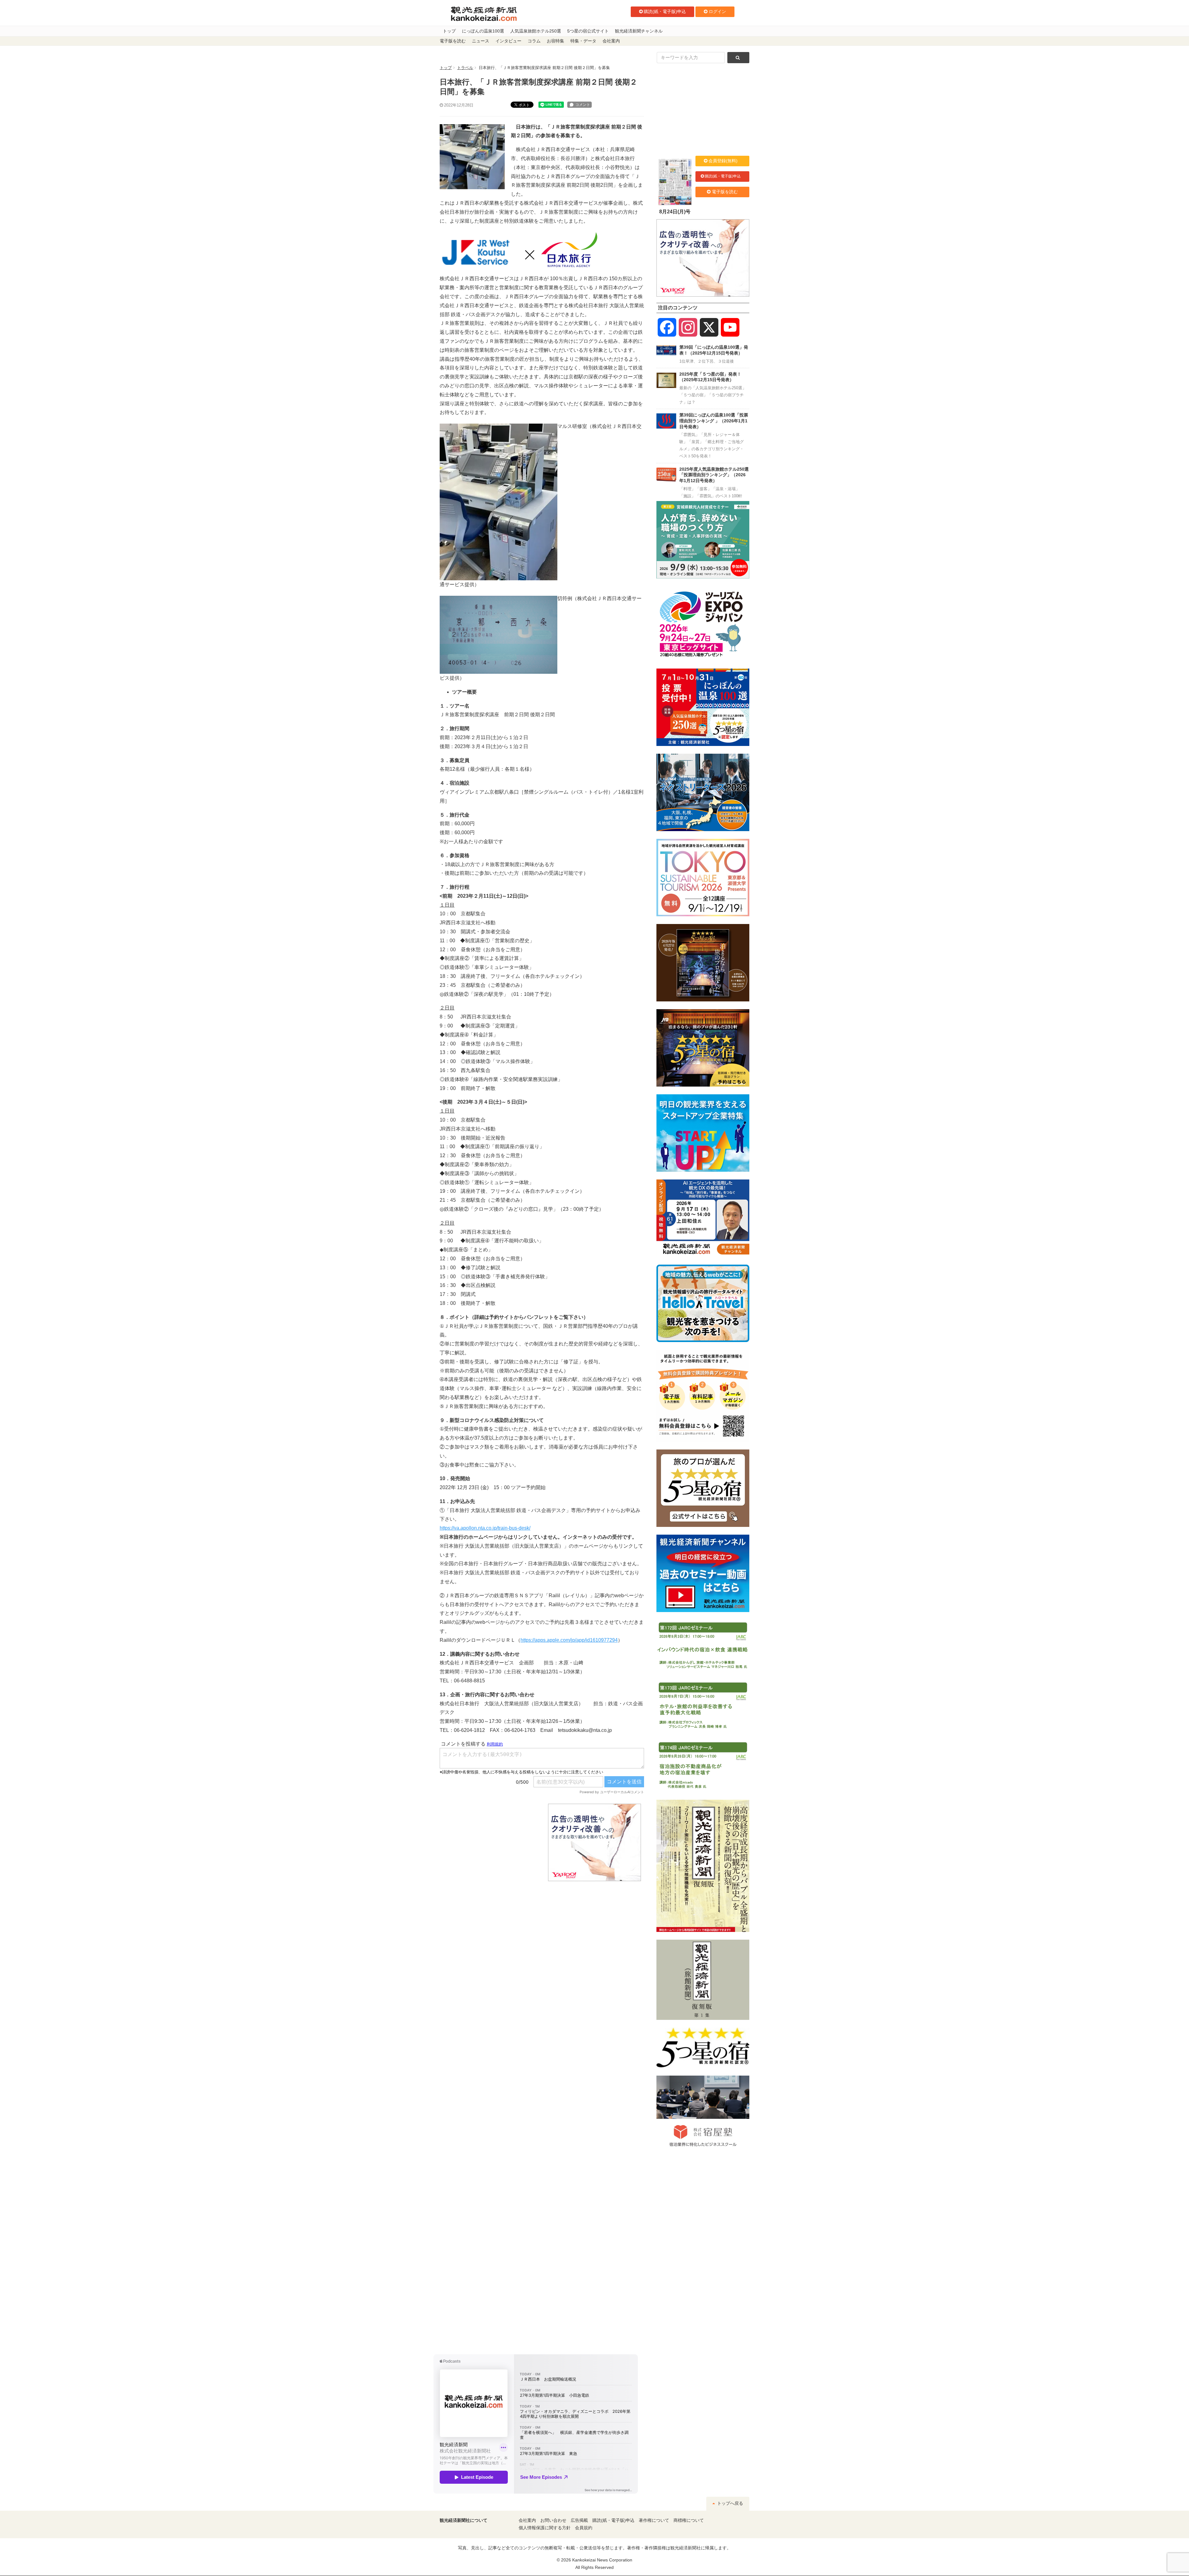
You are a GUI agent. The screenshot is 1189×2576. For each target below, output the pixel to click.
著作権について (654, 2520)
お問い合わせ (553, 2520)
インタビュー (508, 41)
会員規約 (584, 2528)
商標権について (689, 2520)
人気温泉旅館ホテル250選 (536, 31)
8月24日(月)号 (675, 212)
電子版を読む (453, 41)
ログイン (717, 11)
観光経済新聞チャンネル (639, 31)
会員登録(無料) (723, 161)
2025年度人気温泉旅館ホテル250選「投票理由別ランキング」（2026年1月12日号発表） (714, 475)
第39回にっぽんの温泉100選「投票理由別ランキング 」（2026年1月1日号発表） (714, 421)
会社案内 (611, 41)
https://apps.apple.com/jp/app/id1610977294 (569, 1640)
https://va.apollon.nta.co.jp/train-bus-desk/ (485, 1528)
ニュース (481, 41)
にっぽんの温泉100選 (483, 31)
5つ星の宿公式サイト (588, 31)
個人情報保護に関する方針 (545, 2528)
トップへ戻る (730, 2503)
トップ (449, 31)
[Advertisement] (489, 1842)
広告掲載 (579, 2520)
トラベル (465, 68)
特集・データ (583, 41)
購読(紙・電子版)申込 (665, 11)
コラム (534, 41)
